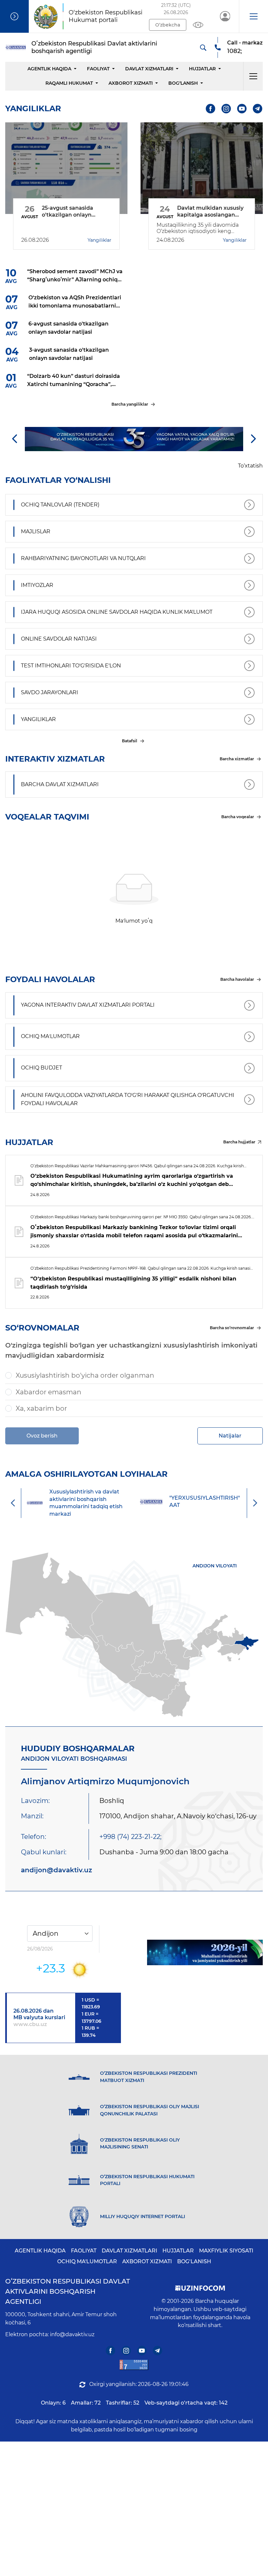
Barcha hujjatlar (239, 1142)
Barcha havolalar (237, 979)
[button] (253, 16)
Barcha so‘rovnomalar (232, 1328)
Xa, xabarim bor (41, 1408)
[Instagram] (226, 108)
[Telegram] (258, 108)
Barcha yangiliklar (130, 404)
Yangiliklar (100, 240)
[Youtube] (242, 108)
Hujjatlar (202, 69)
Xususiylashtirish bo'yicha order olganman (85, 1375)
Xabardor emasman (49, 1392)
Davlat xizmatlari (149, 69)
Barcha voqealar (238, 817)
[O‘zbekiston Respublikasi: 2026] (205, 1952)
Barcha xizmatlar (237, 759)
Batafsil (130, 741)
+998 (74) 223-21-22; (130, 1837)
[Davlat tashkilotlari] (14, 16)
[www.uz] (134, 2365)
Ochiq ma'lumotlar (87, 2261)
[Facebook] (211, 108)
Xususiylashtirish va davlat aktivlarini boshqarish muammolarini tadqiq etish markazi (65, 1503)
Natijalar (230, 1436)
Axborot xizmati (131, 83)
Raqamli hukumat (69, 83)
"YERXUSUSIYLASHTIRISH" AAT (184, 1501)
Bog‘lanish (183, 83)
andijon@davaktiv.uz (57, 1870)
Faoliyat (98, 69)
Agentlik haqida (49, 69)
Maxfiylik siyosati (226, 2251)
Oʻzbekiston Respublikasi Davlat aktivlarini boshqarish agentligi (68, 2291)
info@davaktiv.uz (72, 2334)
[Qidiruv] (203, 47)
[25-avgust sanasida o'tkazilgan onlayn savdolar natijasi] (66, 168)
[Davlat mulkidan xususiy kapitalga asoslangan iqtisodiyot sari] (202, 168)
